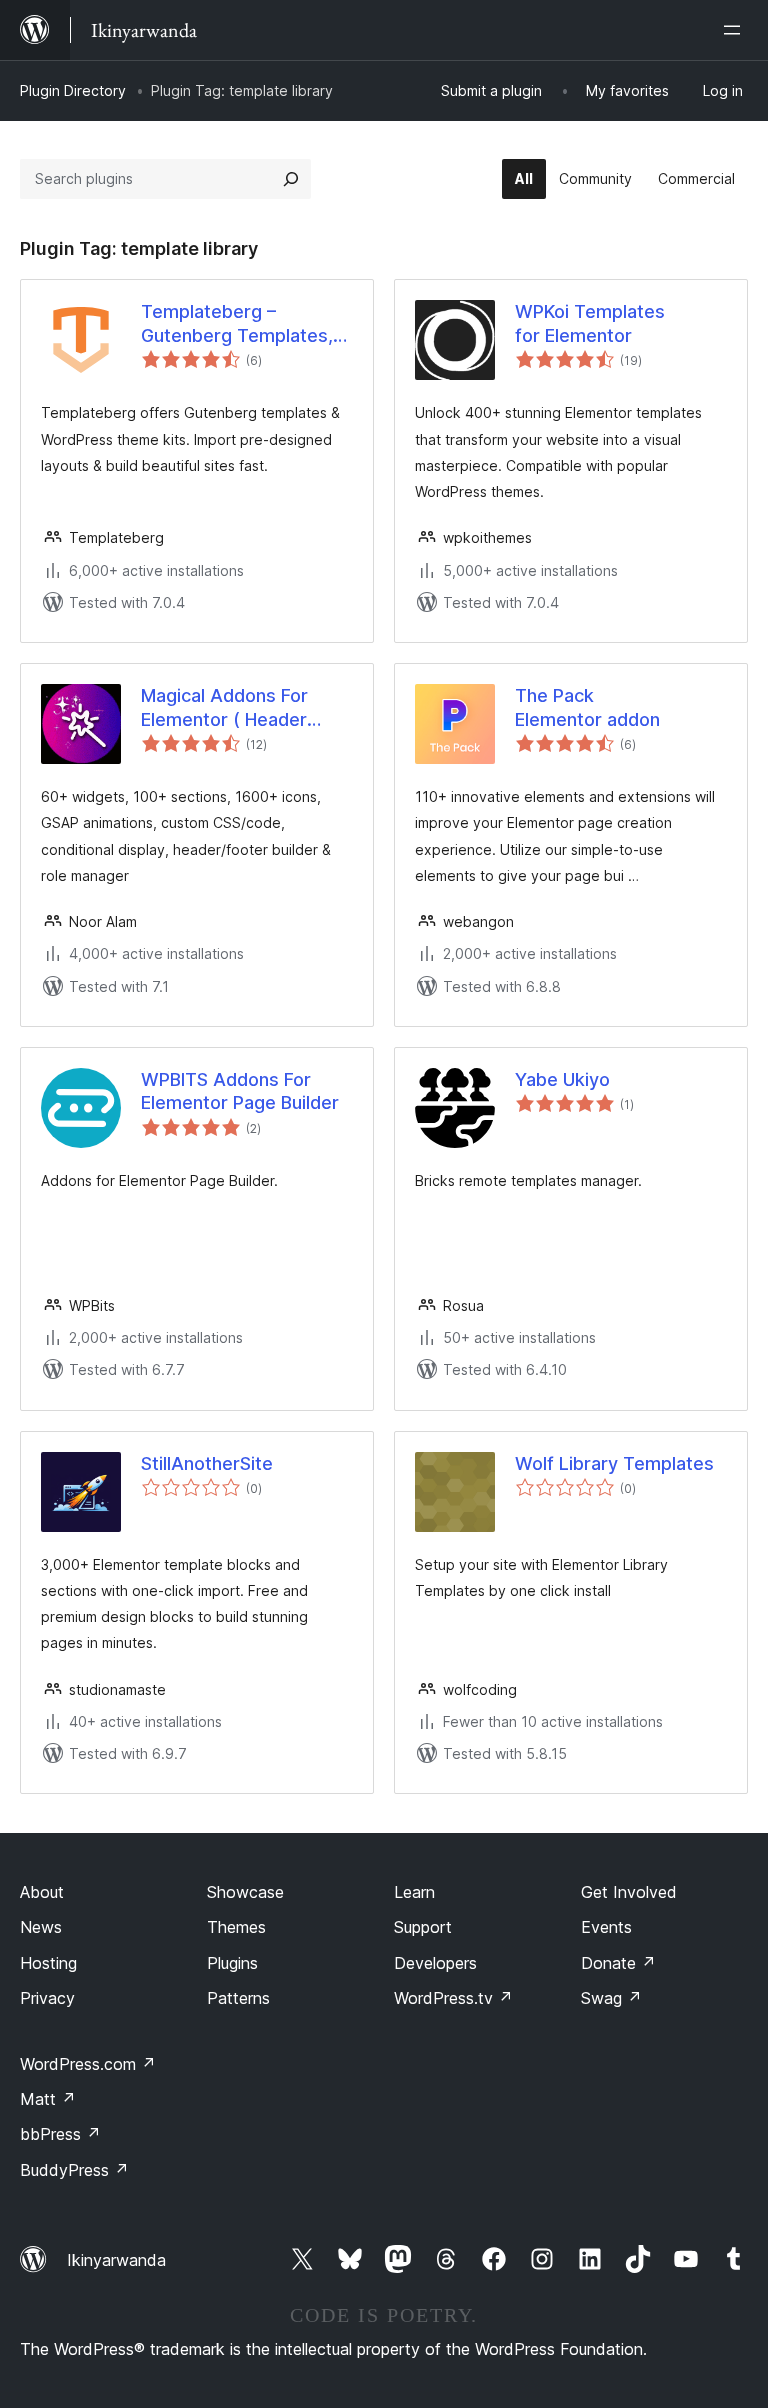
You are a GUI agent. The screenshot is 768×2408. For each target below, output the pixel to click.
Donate (618, 1963)
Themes (236, 1927)
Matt (48, 2099)
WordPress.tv (453, 1998)
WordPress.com (88, 2064)
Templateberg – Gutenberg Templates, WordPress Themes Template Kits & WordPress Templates (237, 324)
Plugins (232, 1963)
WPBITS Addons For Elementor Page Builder (240, 1091)
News (41, 1927)
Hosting (48, 1963)
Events (606, 1927)
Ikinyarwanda (116, 2260)
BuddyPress (74, 2170)
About (42, 1892)
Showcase (245, 1892)
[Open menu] (736, 30)
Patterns (238, 1998)
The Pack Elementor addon (587, 707)
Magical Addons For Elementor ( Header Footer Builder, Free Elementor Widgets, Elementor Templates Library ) (232, 708)
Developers (435, 1963)
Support (423, 1927)
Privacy (47, 1998)
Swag (611, 1998)
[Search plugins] (291, 179)
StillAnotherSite (207, 1463)
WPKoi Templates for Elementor (590, 323)
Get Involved (629, 1892)
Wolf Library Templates (614, 1463)
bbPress (60, 2134)
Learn (414, 1892)
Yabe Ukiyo (562, 1079)
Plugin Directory (73, 90)
